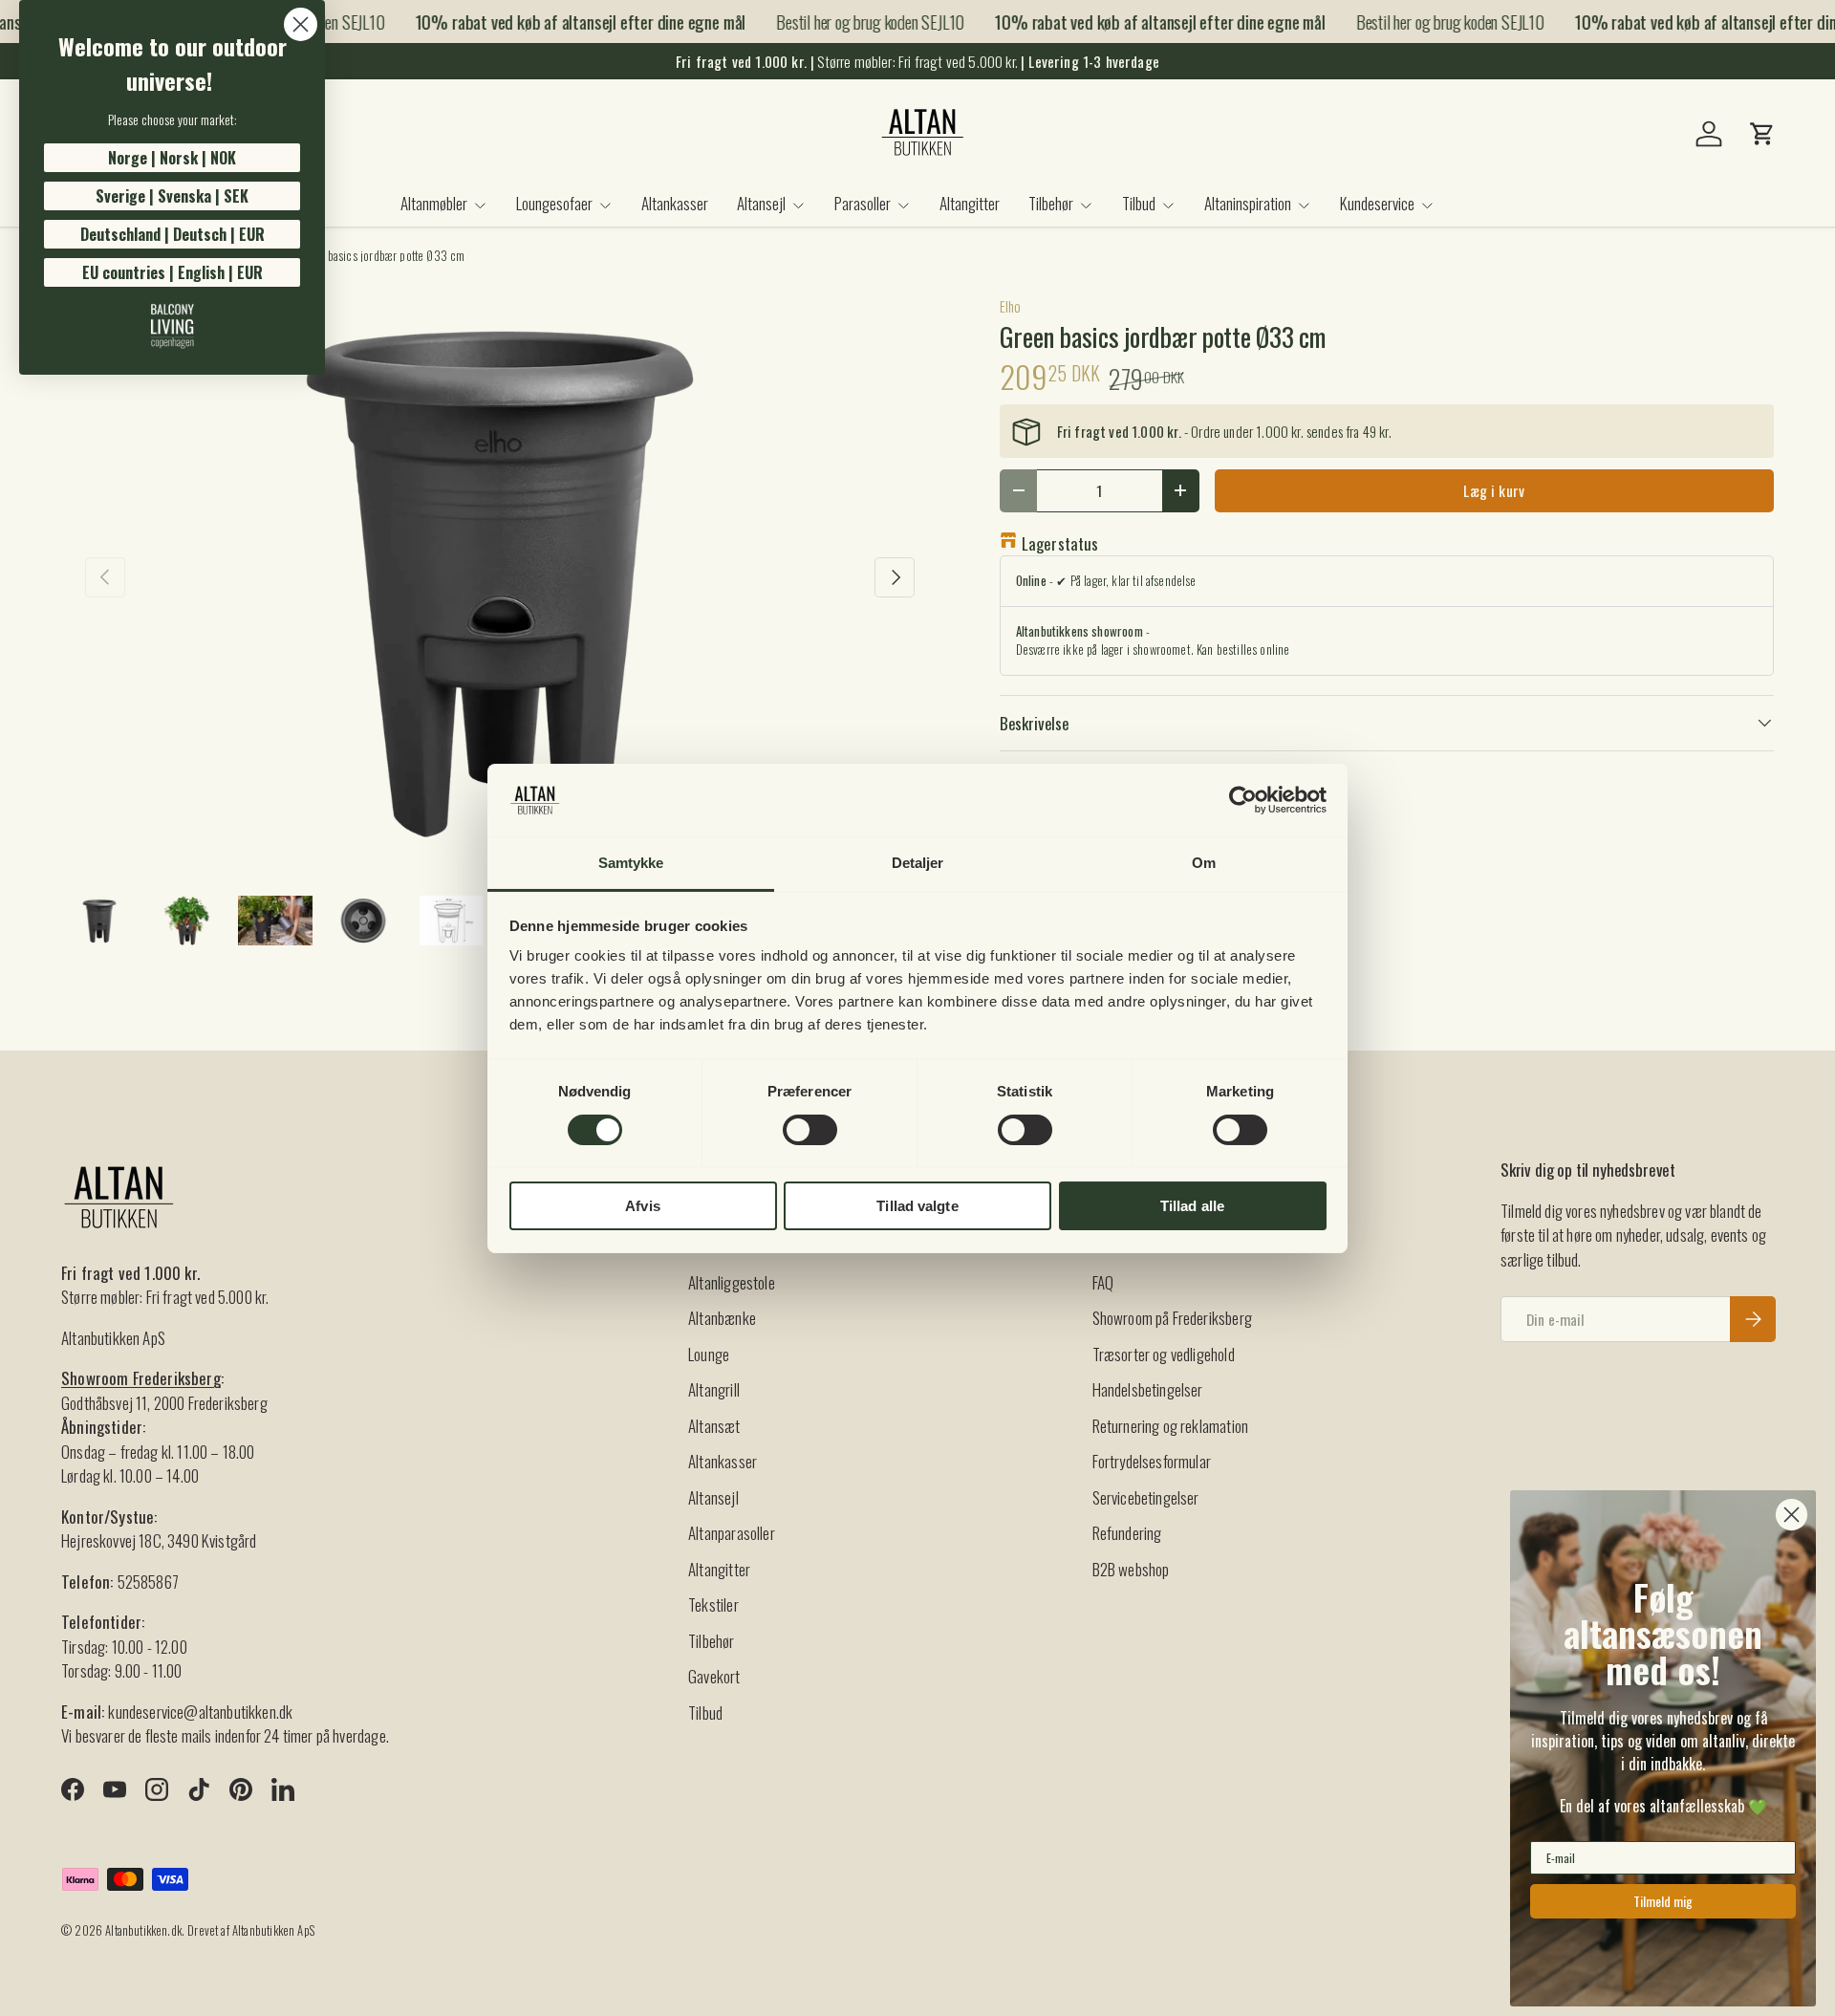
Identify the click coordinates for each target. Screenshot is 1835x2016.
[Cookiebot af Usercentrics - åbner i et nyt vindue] (1243, 800)
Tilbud (1139, 203)
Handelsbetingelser (1148, 1389)
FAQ (1103, 1282)
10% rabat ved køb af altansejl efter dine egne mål (566, 22)
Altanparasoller (732, 1533)
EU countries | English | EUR (173, 272)
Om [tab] (1204, 863)
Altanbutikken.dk (143, 1930)
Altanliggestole (732, 1282)
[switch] (810, 1130)
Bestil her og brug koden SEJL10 (855, 21)
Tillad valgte (917, 1206)
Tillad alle (1192, 1206)
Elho (1011, 306)
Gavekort (714, 1676)
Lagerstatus (1060, 543)
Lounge (709, 1354)
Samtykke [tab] (631, 863)
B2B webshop (1131, 1569)
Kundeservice (1377, 203)
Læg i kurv (1494, 490)
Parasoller (863, 203)
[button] (1762, 134)
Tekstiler (713, 1604)
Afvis (643, 1206)
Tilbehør (1051, 203)
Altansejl (761, 203)
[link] (172, 326)
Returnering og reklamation (1170, 1426)
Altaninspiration (1248, 203)
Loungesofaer (554, 203)
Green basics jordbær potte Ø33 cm (381, 257)
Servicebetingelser (1146, 1497)
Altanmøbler (434, 203)
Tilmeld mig (1663, 1901)
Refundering (1127, 1533)
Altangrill (714, 1389)
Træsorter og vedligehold (1164, 1354)
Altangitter (970, 203)
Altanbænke (722, 1318)
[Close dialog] (301, 24)
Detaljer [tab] (918, 863)
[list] (500, 576)
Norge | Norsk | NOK (172, 158)
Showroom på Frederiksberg (1172, 1318)
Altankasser (675, 203)
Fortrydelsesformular (1152, 1461)
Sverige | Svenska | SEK (172, 196)
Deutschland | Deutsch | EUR (173, 234)
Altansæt (714, 1426)
